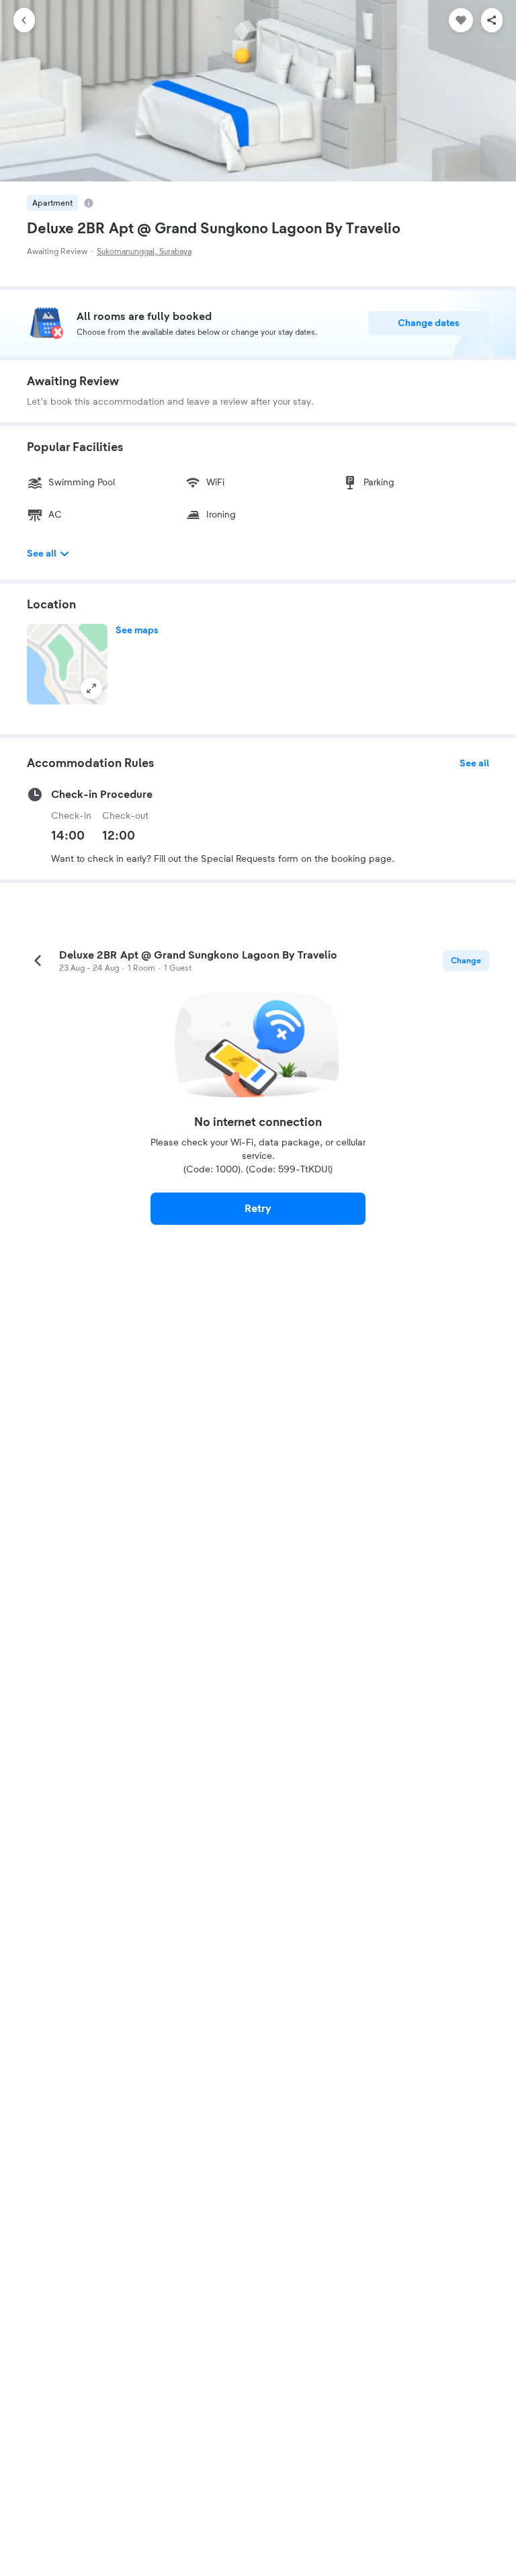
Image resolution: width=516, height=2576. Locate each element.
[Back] (24, 20)
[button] (67, 664)
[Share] (492, 20)
